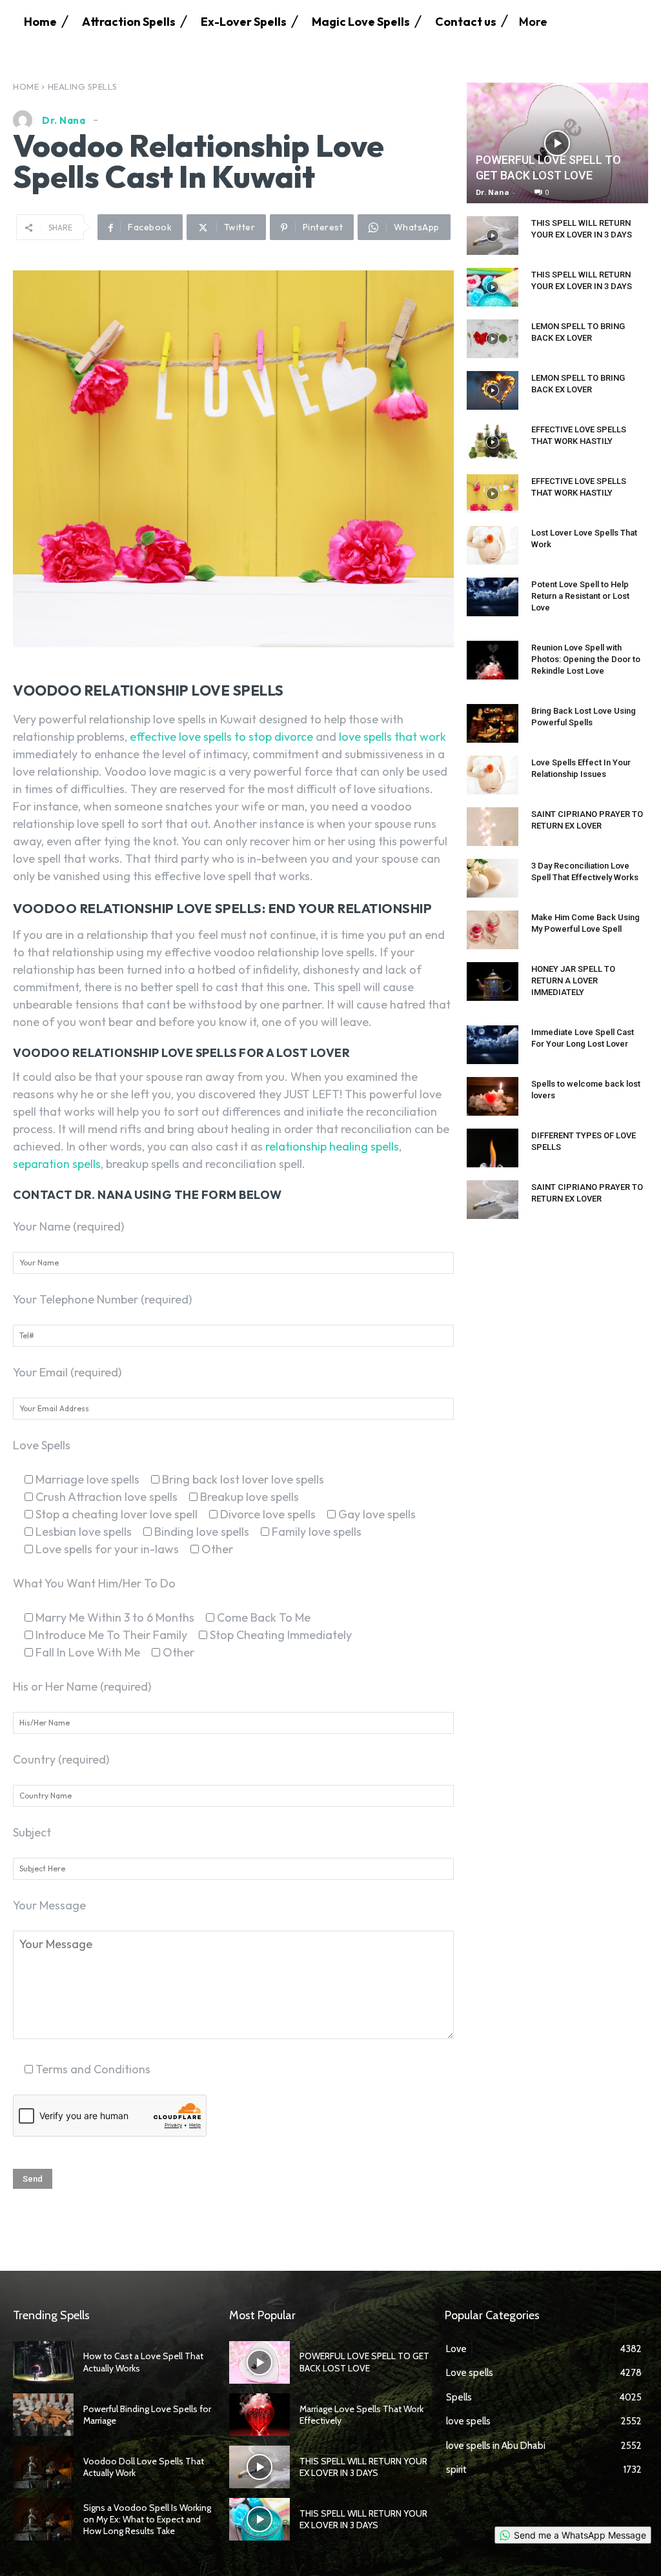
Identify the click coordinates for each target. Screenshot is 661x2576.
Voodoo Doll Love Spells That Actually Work (144, 2467)
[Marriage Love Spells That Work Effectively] (259, 2415)
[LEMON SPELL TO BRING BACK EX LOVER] (493, 339)
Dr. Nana (64, 120)
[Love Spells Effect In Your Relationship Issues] (493, 775)
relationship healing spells (332, 1146)
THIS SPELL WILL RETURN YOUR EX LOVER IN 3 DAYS (363, 2467)
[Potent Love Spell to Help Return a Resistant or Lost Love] (493, 597)
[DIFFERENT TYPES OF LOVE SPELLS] (493, 1148)
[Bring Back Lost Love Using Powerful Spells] (493, 723)
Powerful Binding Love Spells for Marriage (147, 2415)
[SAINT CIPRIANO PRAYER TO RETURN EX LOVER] (493, 827)
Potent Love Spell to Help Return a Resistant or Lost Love (580, 596)
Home (26, 86)
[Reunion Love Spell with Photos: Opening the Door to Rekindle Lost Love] (493, 660)
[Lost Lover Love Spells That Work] (493, 545)
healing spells (83, 86)
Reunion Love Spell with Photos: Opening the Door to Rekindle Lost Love (586, 659)
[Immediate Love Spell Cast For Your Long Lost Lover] (493, 1045)
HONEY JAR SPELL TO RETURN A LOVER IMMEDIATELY (573, 981)
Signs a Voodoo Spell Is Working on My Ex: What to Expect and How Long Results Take (147, 2519)
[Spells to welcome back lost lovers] (493, 1096)
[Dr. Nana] (26, 120)
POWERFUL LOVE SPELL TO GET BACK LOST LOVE (364, 2362)
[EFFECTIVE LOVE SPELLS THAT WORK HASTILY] (493, 442)
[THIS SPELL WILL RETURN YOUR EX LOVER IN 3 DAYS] (493, 236)
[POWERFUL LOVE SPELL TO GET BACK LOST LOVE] (557, 143)
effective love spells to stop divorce (221, 737)
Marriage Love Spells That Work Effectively (361, 2415)
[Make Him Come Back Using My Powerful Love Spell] (493, 930)
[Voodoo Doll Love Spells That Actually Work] (43, 2467)
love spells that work (392, 737)
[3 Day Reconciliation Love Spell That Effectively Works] (493, 878)
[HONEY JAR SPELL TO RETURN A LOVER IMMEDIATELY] (493, 981)
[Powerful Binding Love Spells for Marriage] (43, 2415)
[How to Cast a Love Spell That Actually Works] (43, 2362)
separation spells (57, 1164)
